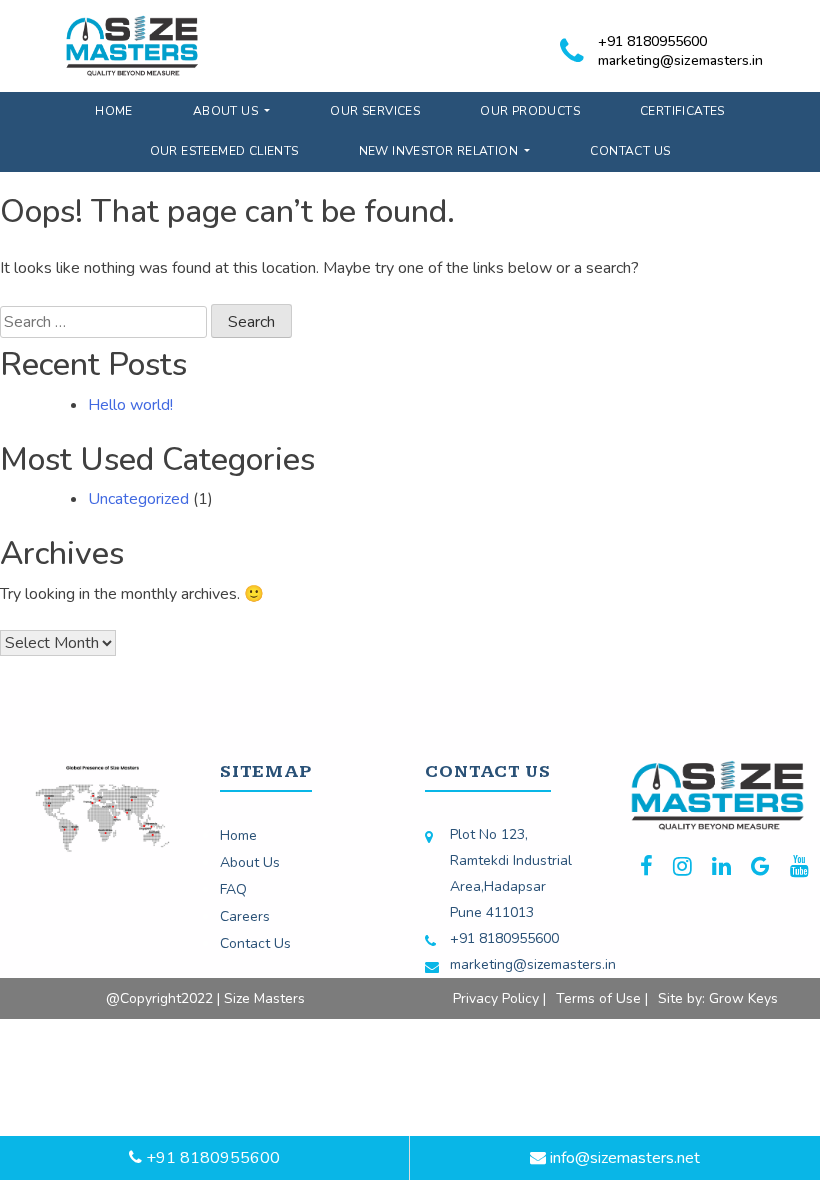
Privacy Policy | (499, 998)
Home (114, 111)
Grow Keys (743, 998)
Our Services (375, 111)
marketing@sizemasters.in (680, 60)
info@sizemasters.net (623, 1158)
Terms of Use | (602, 998)
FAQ (233, 889)
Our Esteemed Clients (224, 151)
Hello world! (130, 405)
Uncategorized (138, 499)
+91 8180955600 (652, 41)
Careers (245, 916)
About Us (227, 111)
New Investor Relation (440, 151)
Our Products (530, 111)
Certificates (682, 111)
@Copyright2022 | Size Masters (205, 998)
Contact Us (630, 151)
